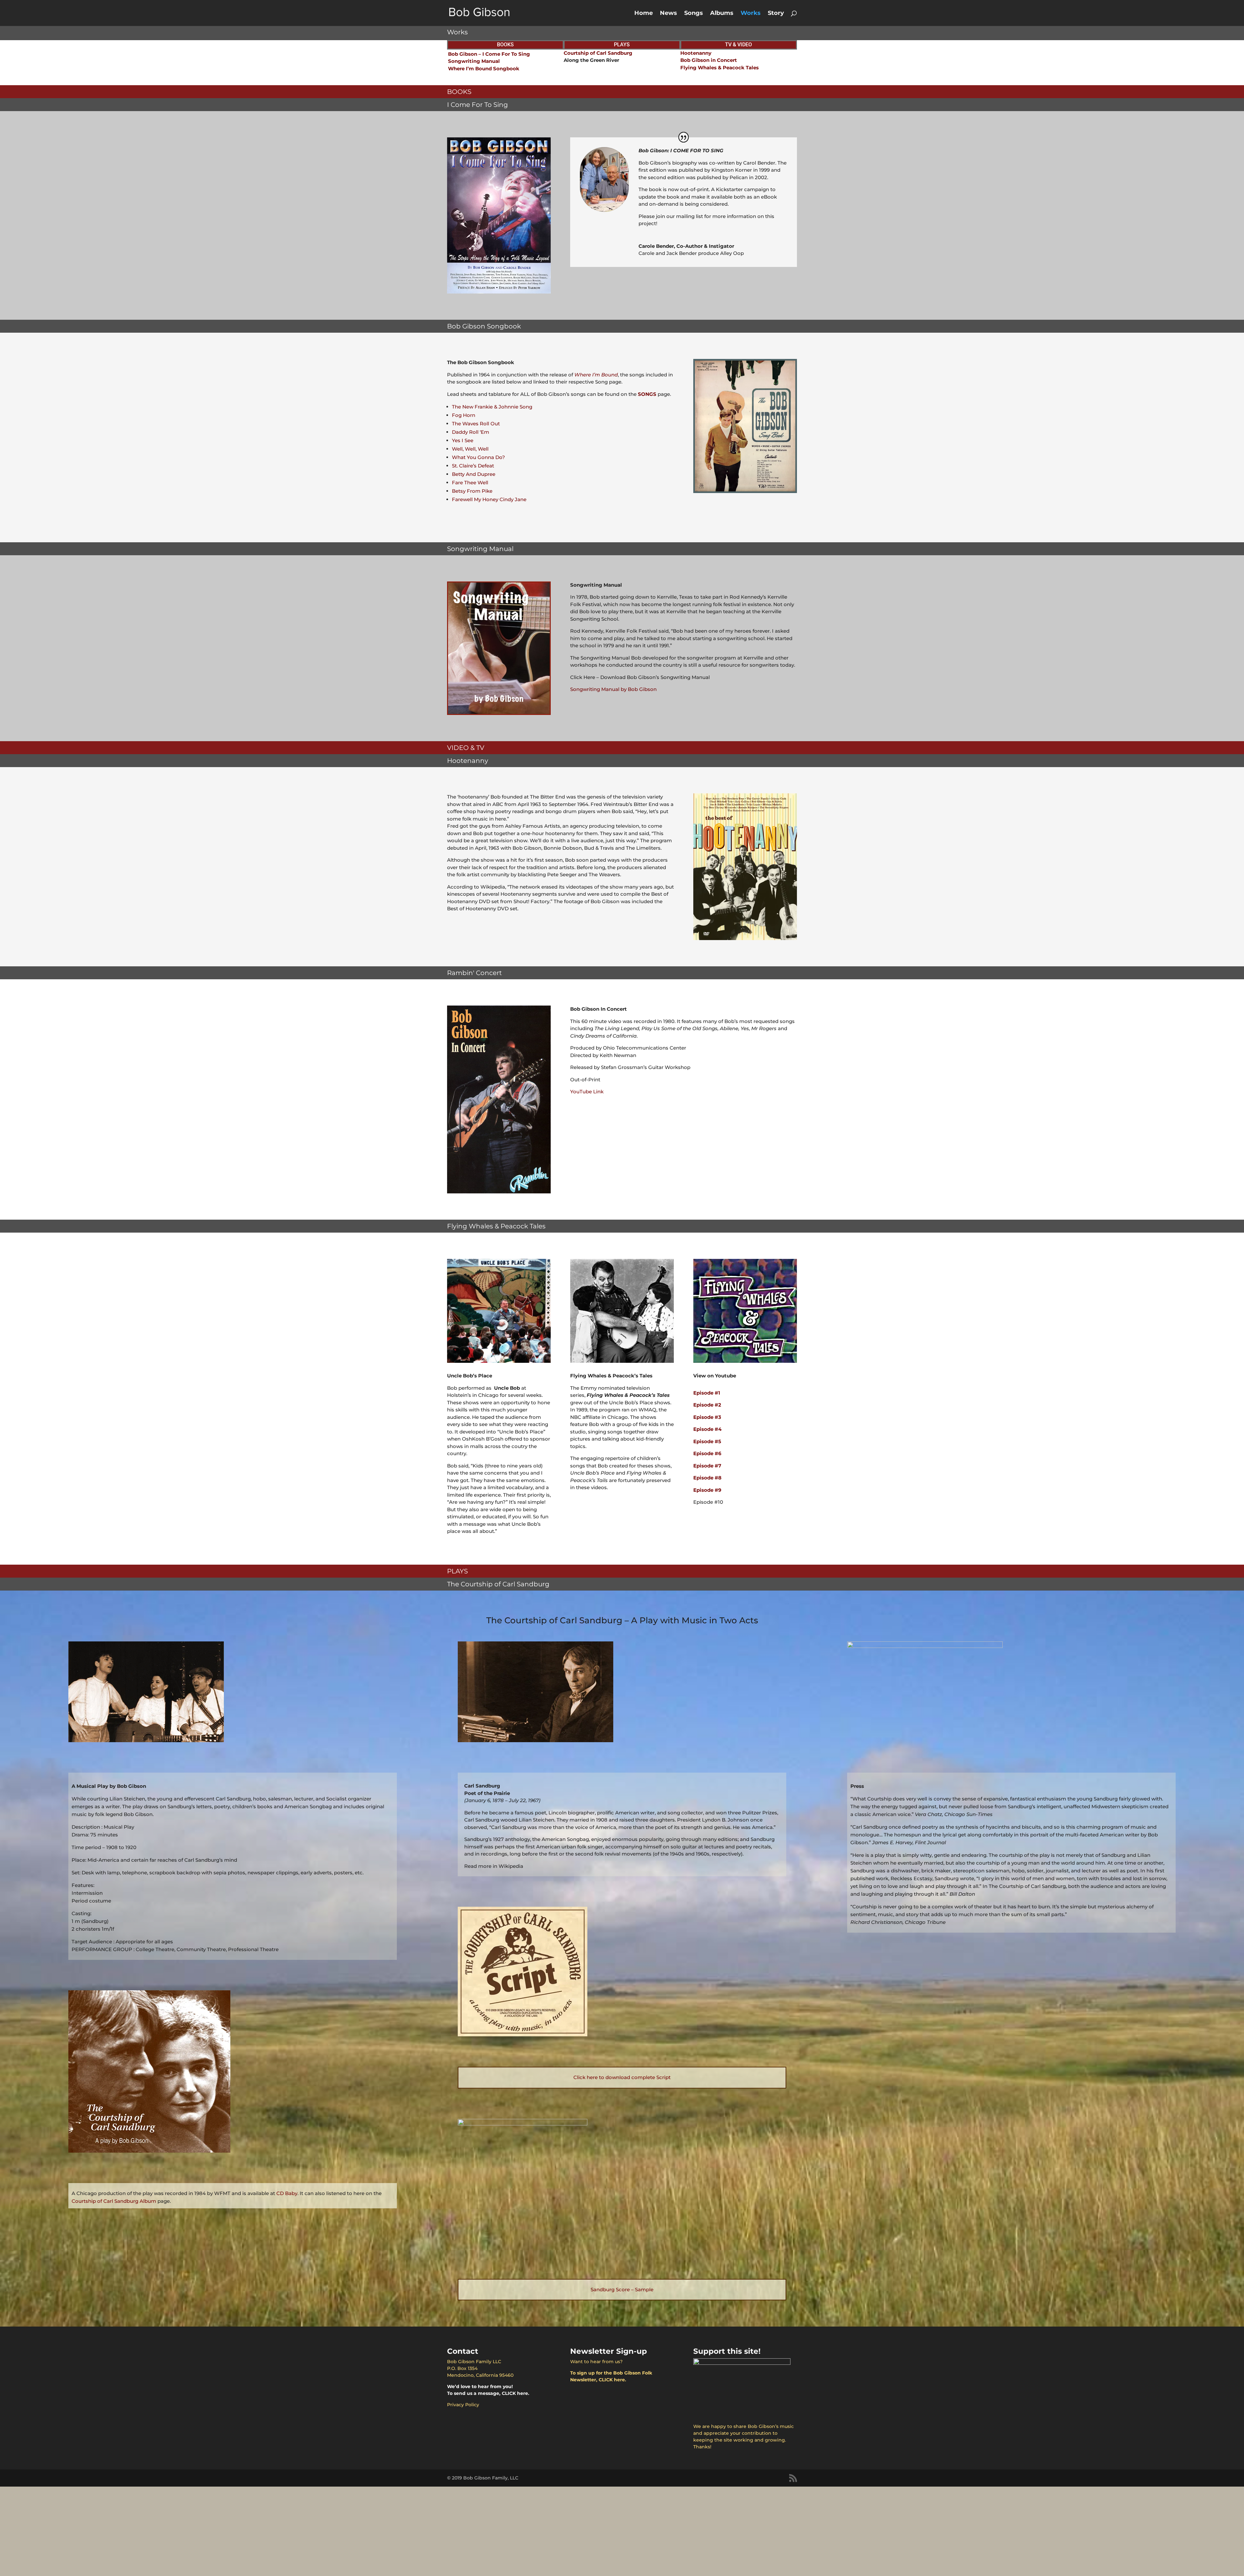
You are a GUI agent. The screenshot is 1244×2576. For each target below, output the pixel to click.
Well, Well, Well (470, 449)
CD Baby (287, 2193)
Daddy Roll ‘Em (471, 432)
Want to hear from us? (596, 2362)
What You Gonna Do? (478, 457)
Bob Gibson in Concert (709, 60)
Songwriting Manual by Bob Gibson (613, 689)
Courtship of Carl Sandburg (598, 53)
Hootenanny (696, 53)
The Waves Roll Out (476, 424)
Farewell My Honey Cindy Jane (489, 499)
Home (644, 14)
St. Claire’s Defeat (473, 466)
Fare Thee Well (470, 483)
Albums (722, 14)
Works (751, 14)
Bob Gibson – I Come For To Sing (489, 54)
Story (776, 14)
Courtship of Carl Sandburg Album (114, 2201)
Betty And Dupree (474, 474)
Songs (694, 14)
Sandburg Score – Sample (622, 2289)
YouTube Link (587, 1092)
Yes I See (463, 440)
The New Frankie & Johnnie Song (492, 407)
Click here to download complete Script (622, 2077)
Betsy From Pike (472, 491)
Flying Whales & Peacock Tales (720, 68)
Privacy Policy (463, 2405)
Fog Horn (464, 415)
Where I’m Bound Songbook (484, 69)
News (668, 14)
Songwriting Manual (474, 61)
